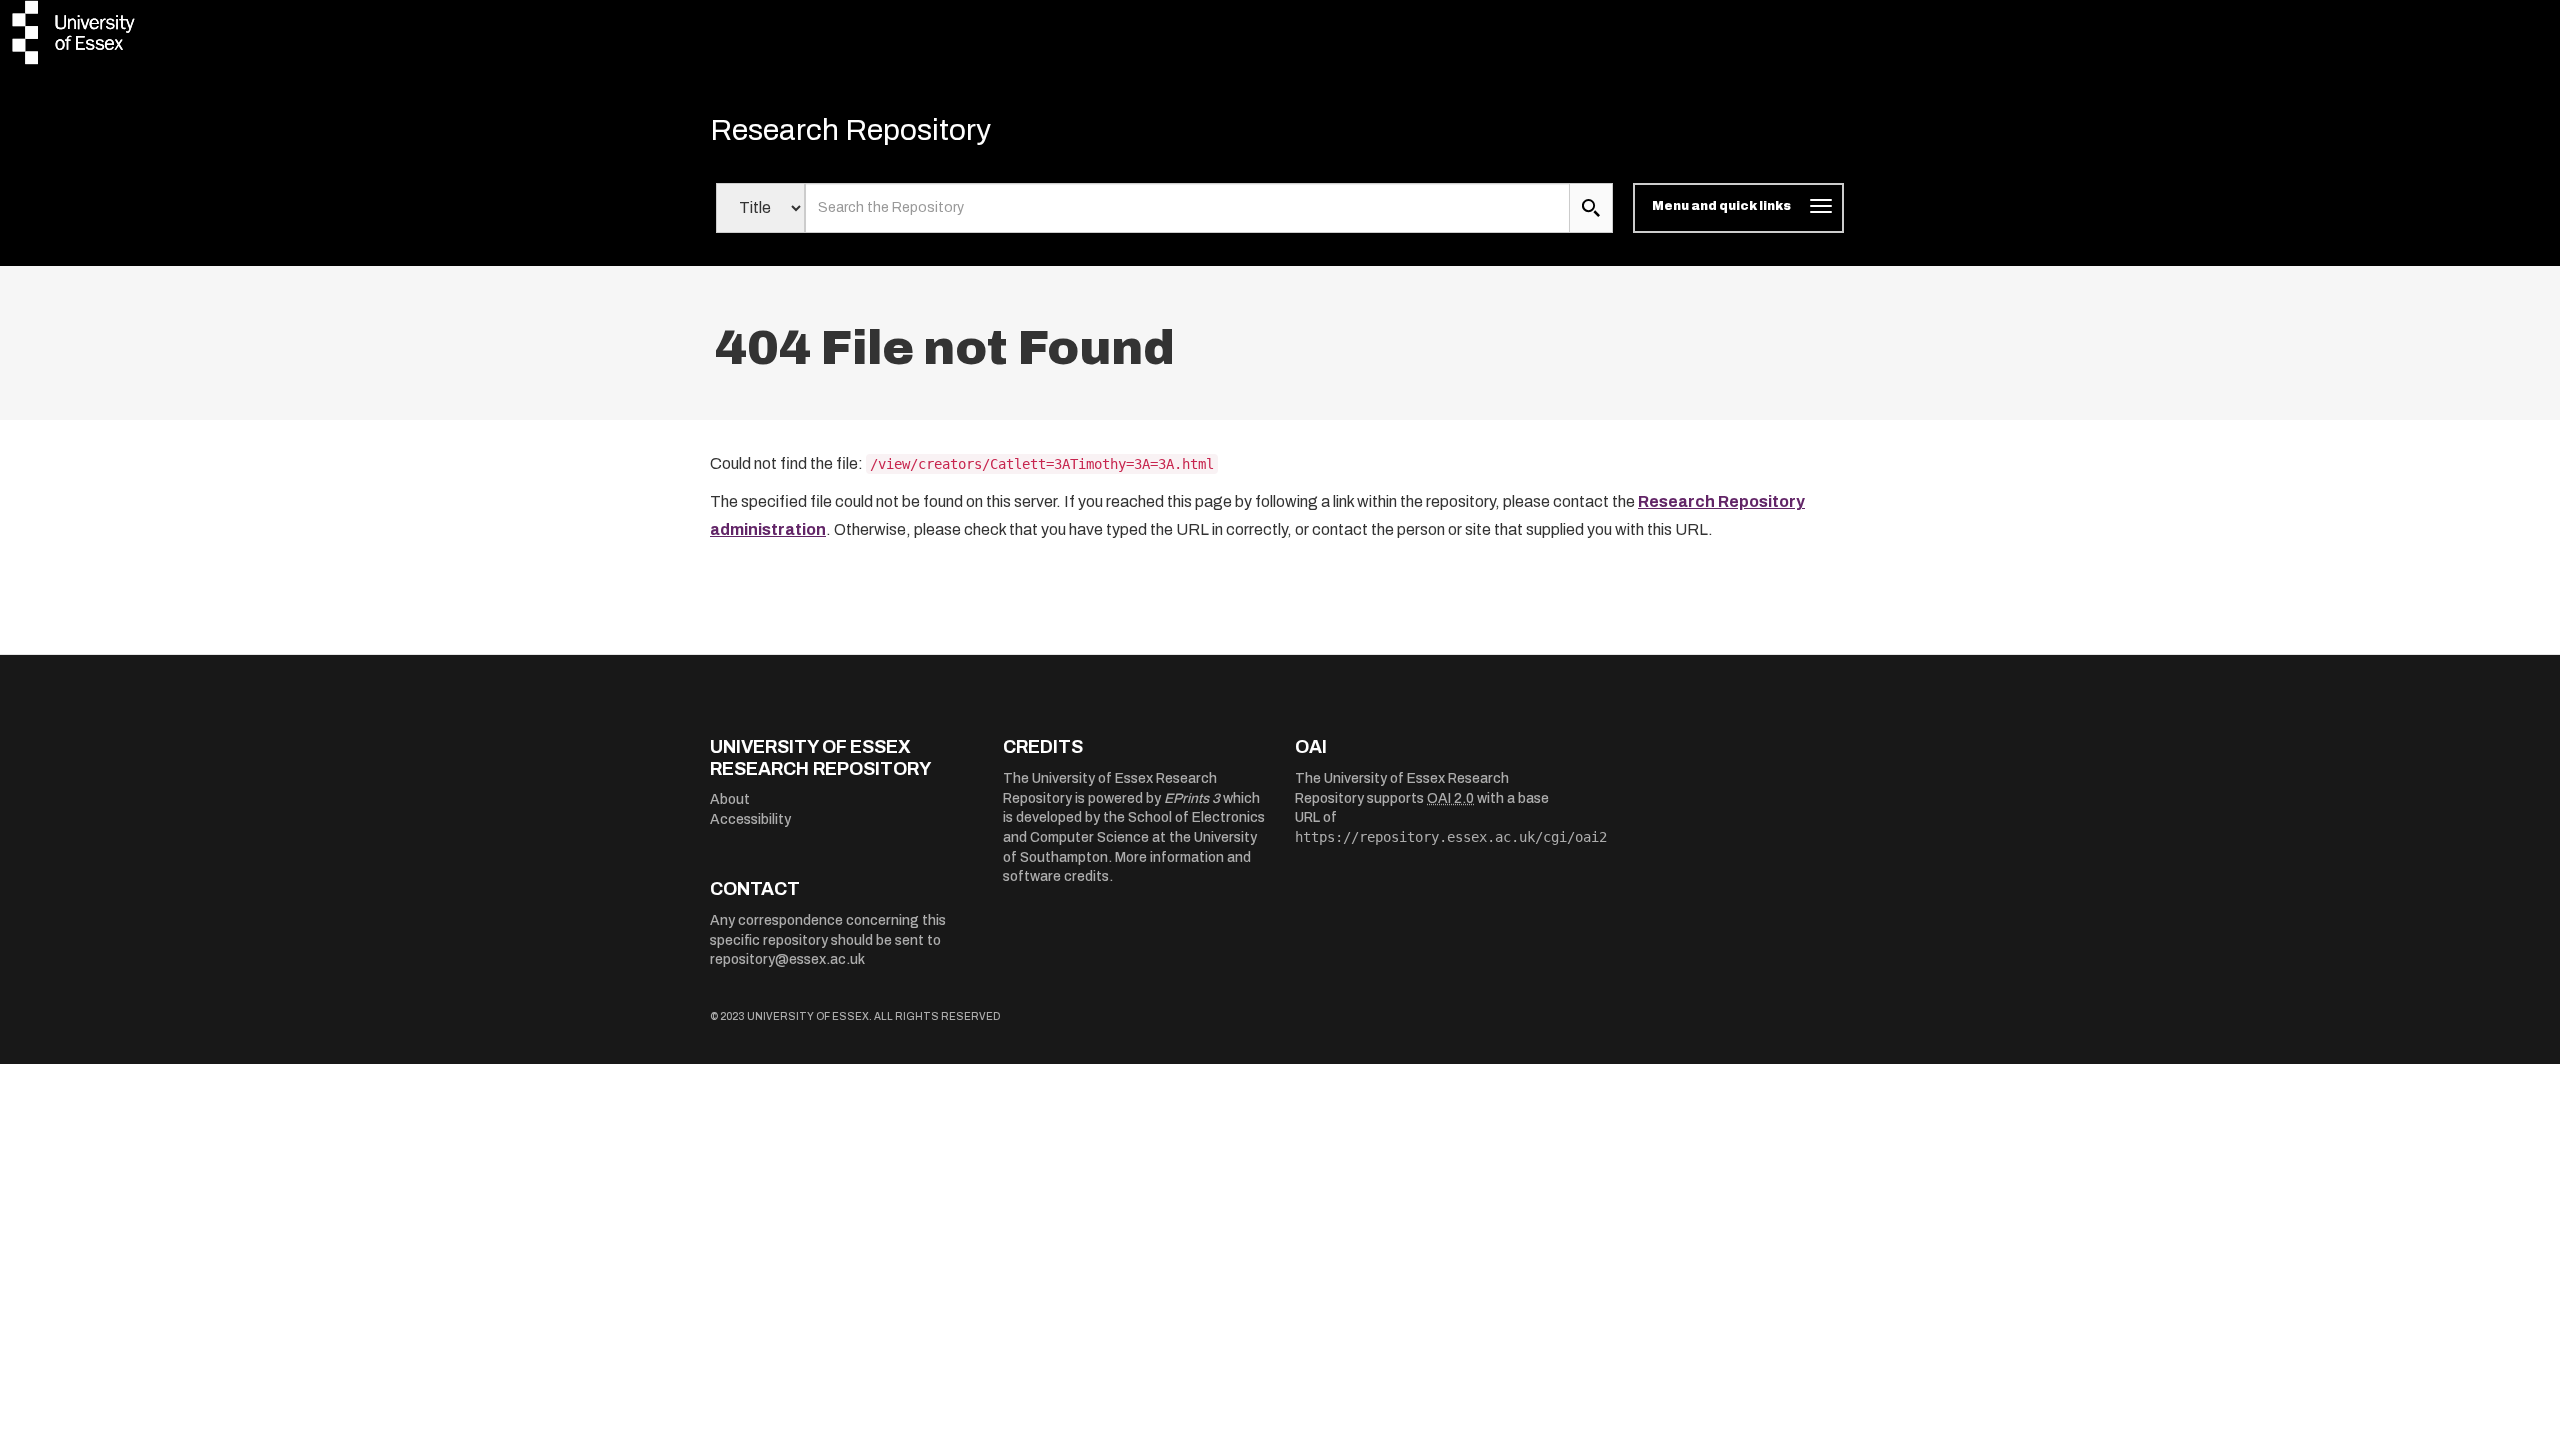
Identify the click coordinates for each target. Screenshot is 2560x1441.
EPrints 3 (1192, 798)
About (730, 799)
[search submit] (1591, 208)
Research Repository (850, 130)
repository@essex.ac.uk (787, 959)
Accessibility (750, 819)
